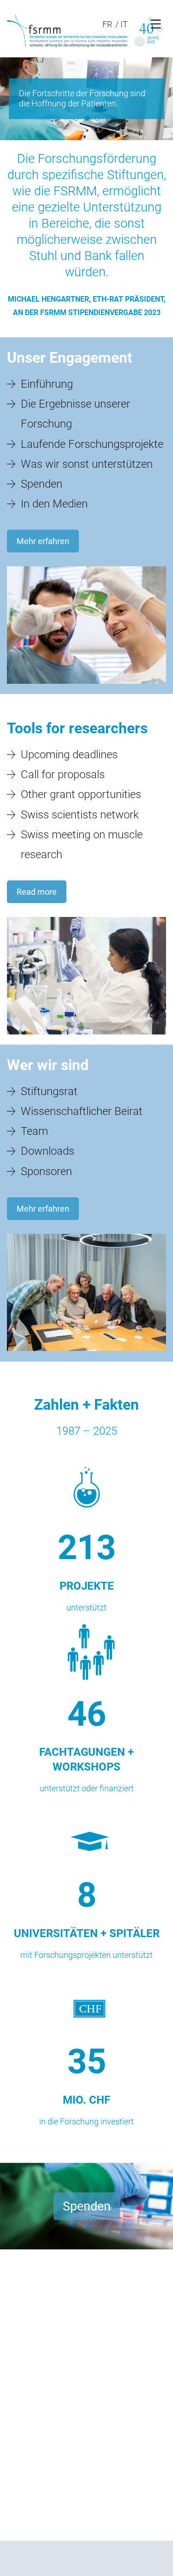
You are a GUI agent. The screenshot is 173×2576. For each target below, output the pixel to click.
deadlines (69, 755)
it (124, 24)
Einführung (47, 384)
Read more (37, 892)
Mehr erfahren (43, 541)
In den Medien (54, 504)
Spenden (87, 2206)
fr (107, 24)
